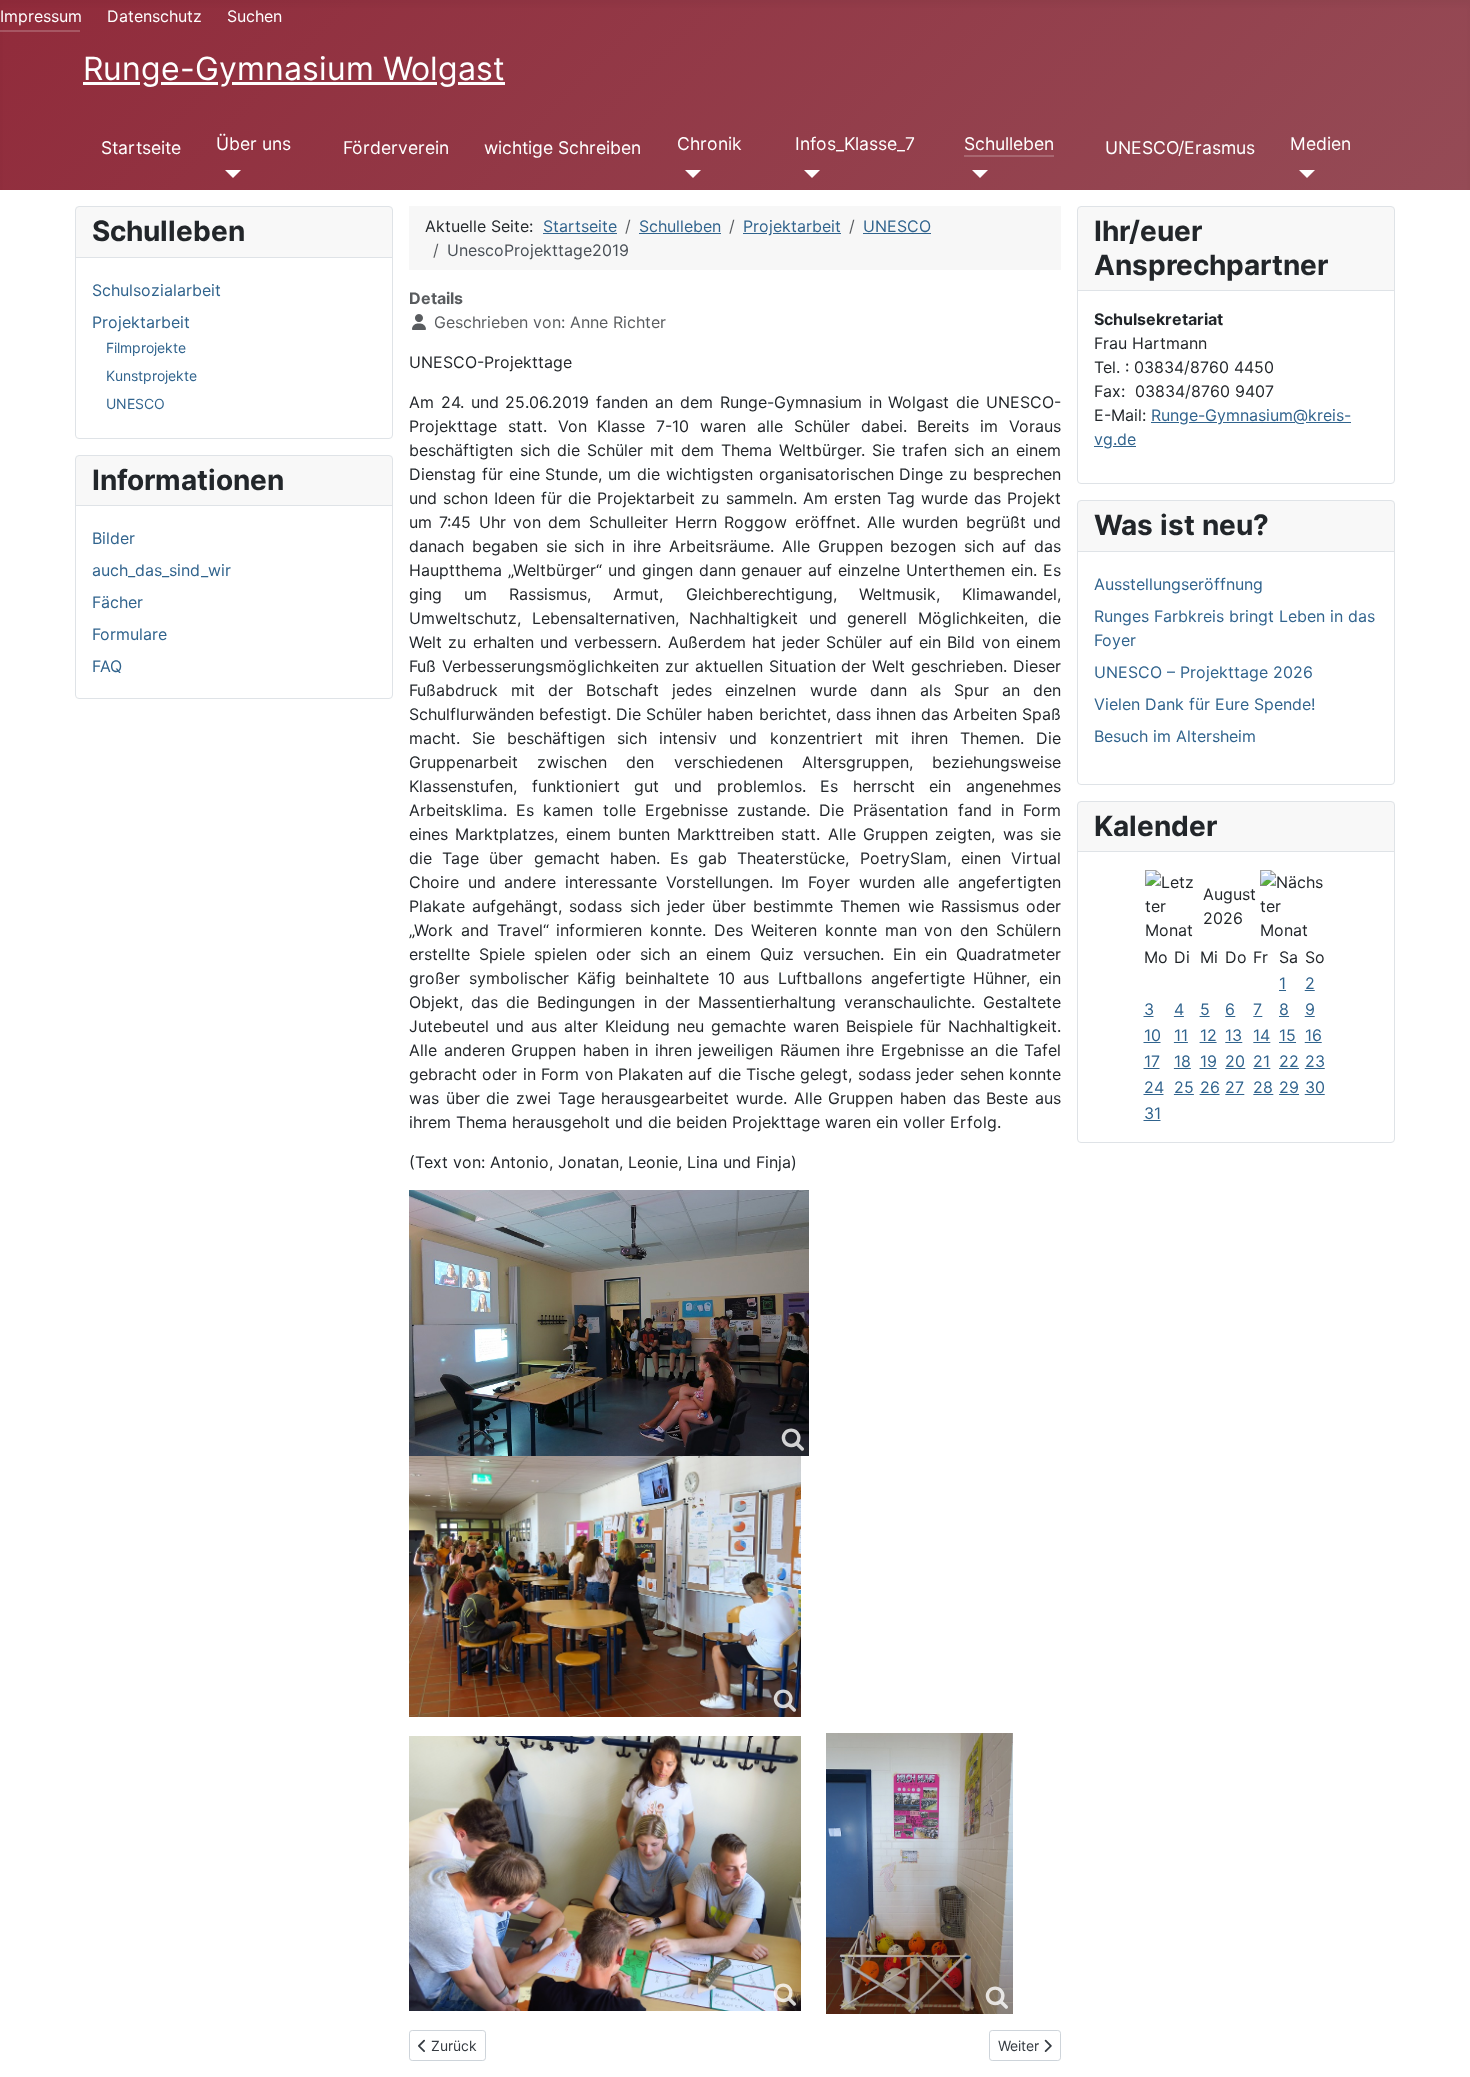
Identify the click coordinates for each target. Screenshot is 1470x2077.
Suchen (254, 16)
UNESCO (135, 403)
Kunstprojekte (151, 375)
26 (1210, 1087)
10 (1152, 1035)
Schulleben (1009, 143)
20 (1235, 1061)
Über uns (253, 143)
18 (1182, 1061)
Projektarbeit (141, 322)
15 (1287, 1035)
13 (1233, 1035)
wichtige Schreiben (562, 147)
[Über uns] (228, 174)
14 (1261, 1035)
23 (1315, 1061)
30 (1315, 1087)
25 (1184, 1087)
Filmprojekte (146, 347)
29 (1289, 1087)
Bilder (113, 538)
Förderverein (396, 147)
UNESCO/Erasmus (1180, 147)
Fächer (117, 602)
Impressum (41, 16)
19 (1208, 1061)
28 (1263, 1087)
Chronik (709, 143)
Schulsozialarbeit (156, 290)
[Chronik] (689, 174)
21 (1261, 1061)
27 (1234, 1087)
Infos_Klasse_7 (855, 143)
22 (1289, 1061)
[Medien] (1302, 174)
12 (1208, 1035)
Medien (1320, 143)
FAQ (107, 666)
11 (1181, 1035)
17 (1152, 1061)
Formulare (129, 634)
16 (1313, 1035)
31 (1152, 1113)
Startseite (141, 147)
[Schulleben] (976, 174)
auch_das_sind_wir (161, 570)
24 (1154, 1087)
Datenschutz (154, 16)
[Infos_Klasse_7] (807, 174)
